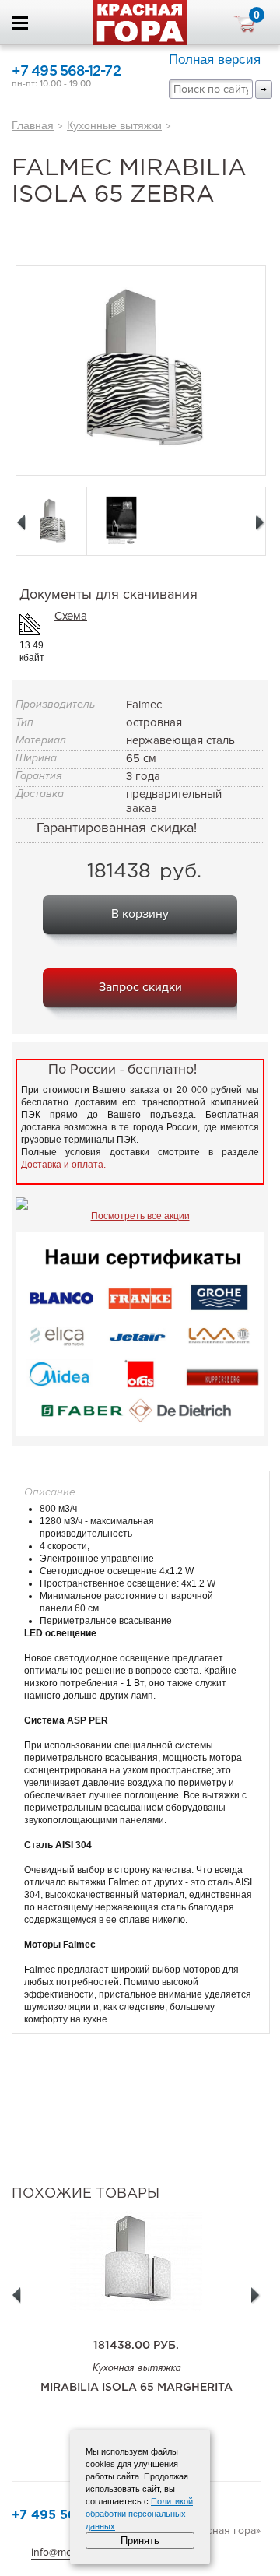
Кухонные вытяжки (114, 125)
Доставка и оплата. (63, 1165)
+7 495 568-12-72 (66, 72)
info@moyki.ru (65, 2552)
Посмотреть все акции (140, 1216)
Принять (140, 2541)
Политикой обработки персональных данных (139, 2514)
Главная (33, 125)
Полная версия (215, 60)
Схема (71, 616)
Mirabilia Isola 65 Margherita (136, 2388)
